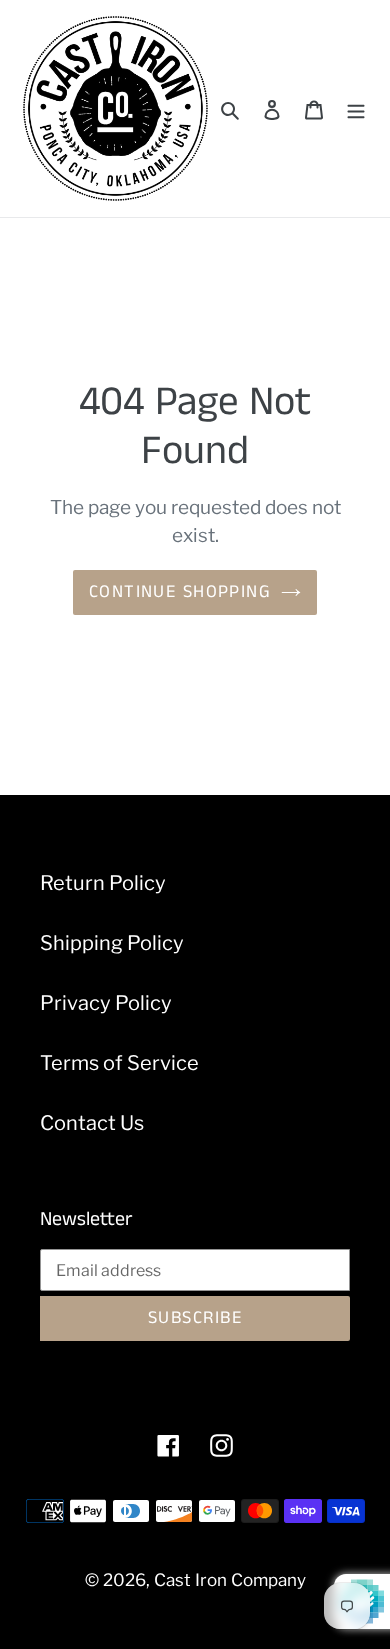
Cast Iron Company (230, 1580)
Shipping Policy (112, 943)
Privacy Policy (106, 1003)
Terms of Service (119, 1063)
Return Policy (103, 883)
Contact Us (92, 1123)
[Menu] (356, 109)
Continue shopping (180, 592)
